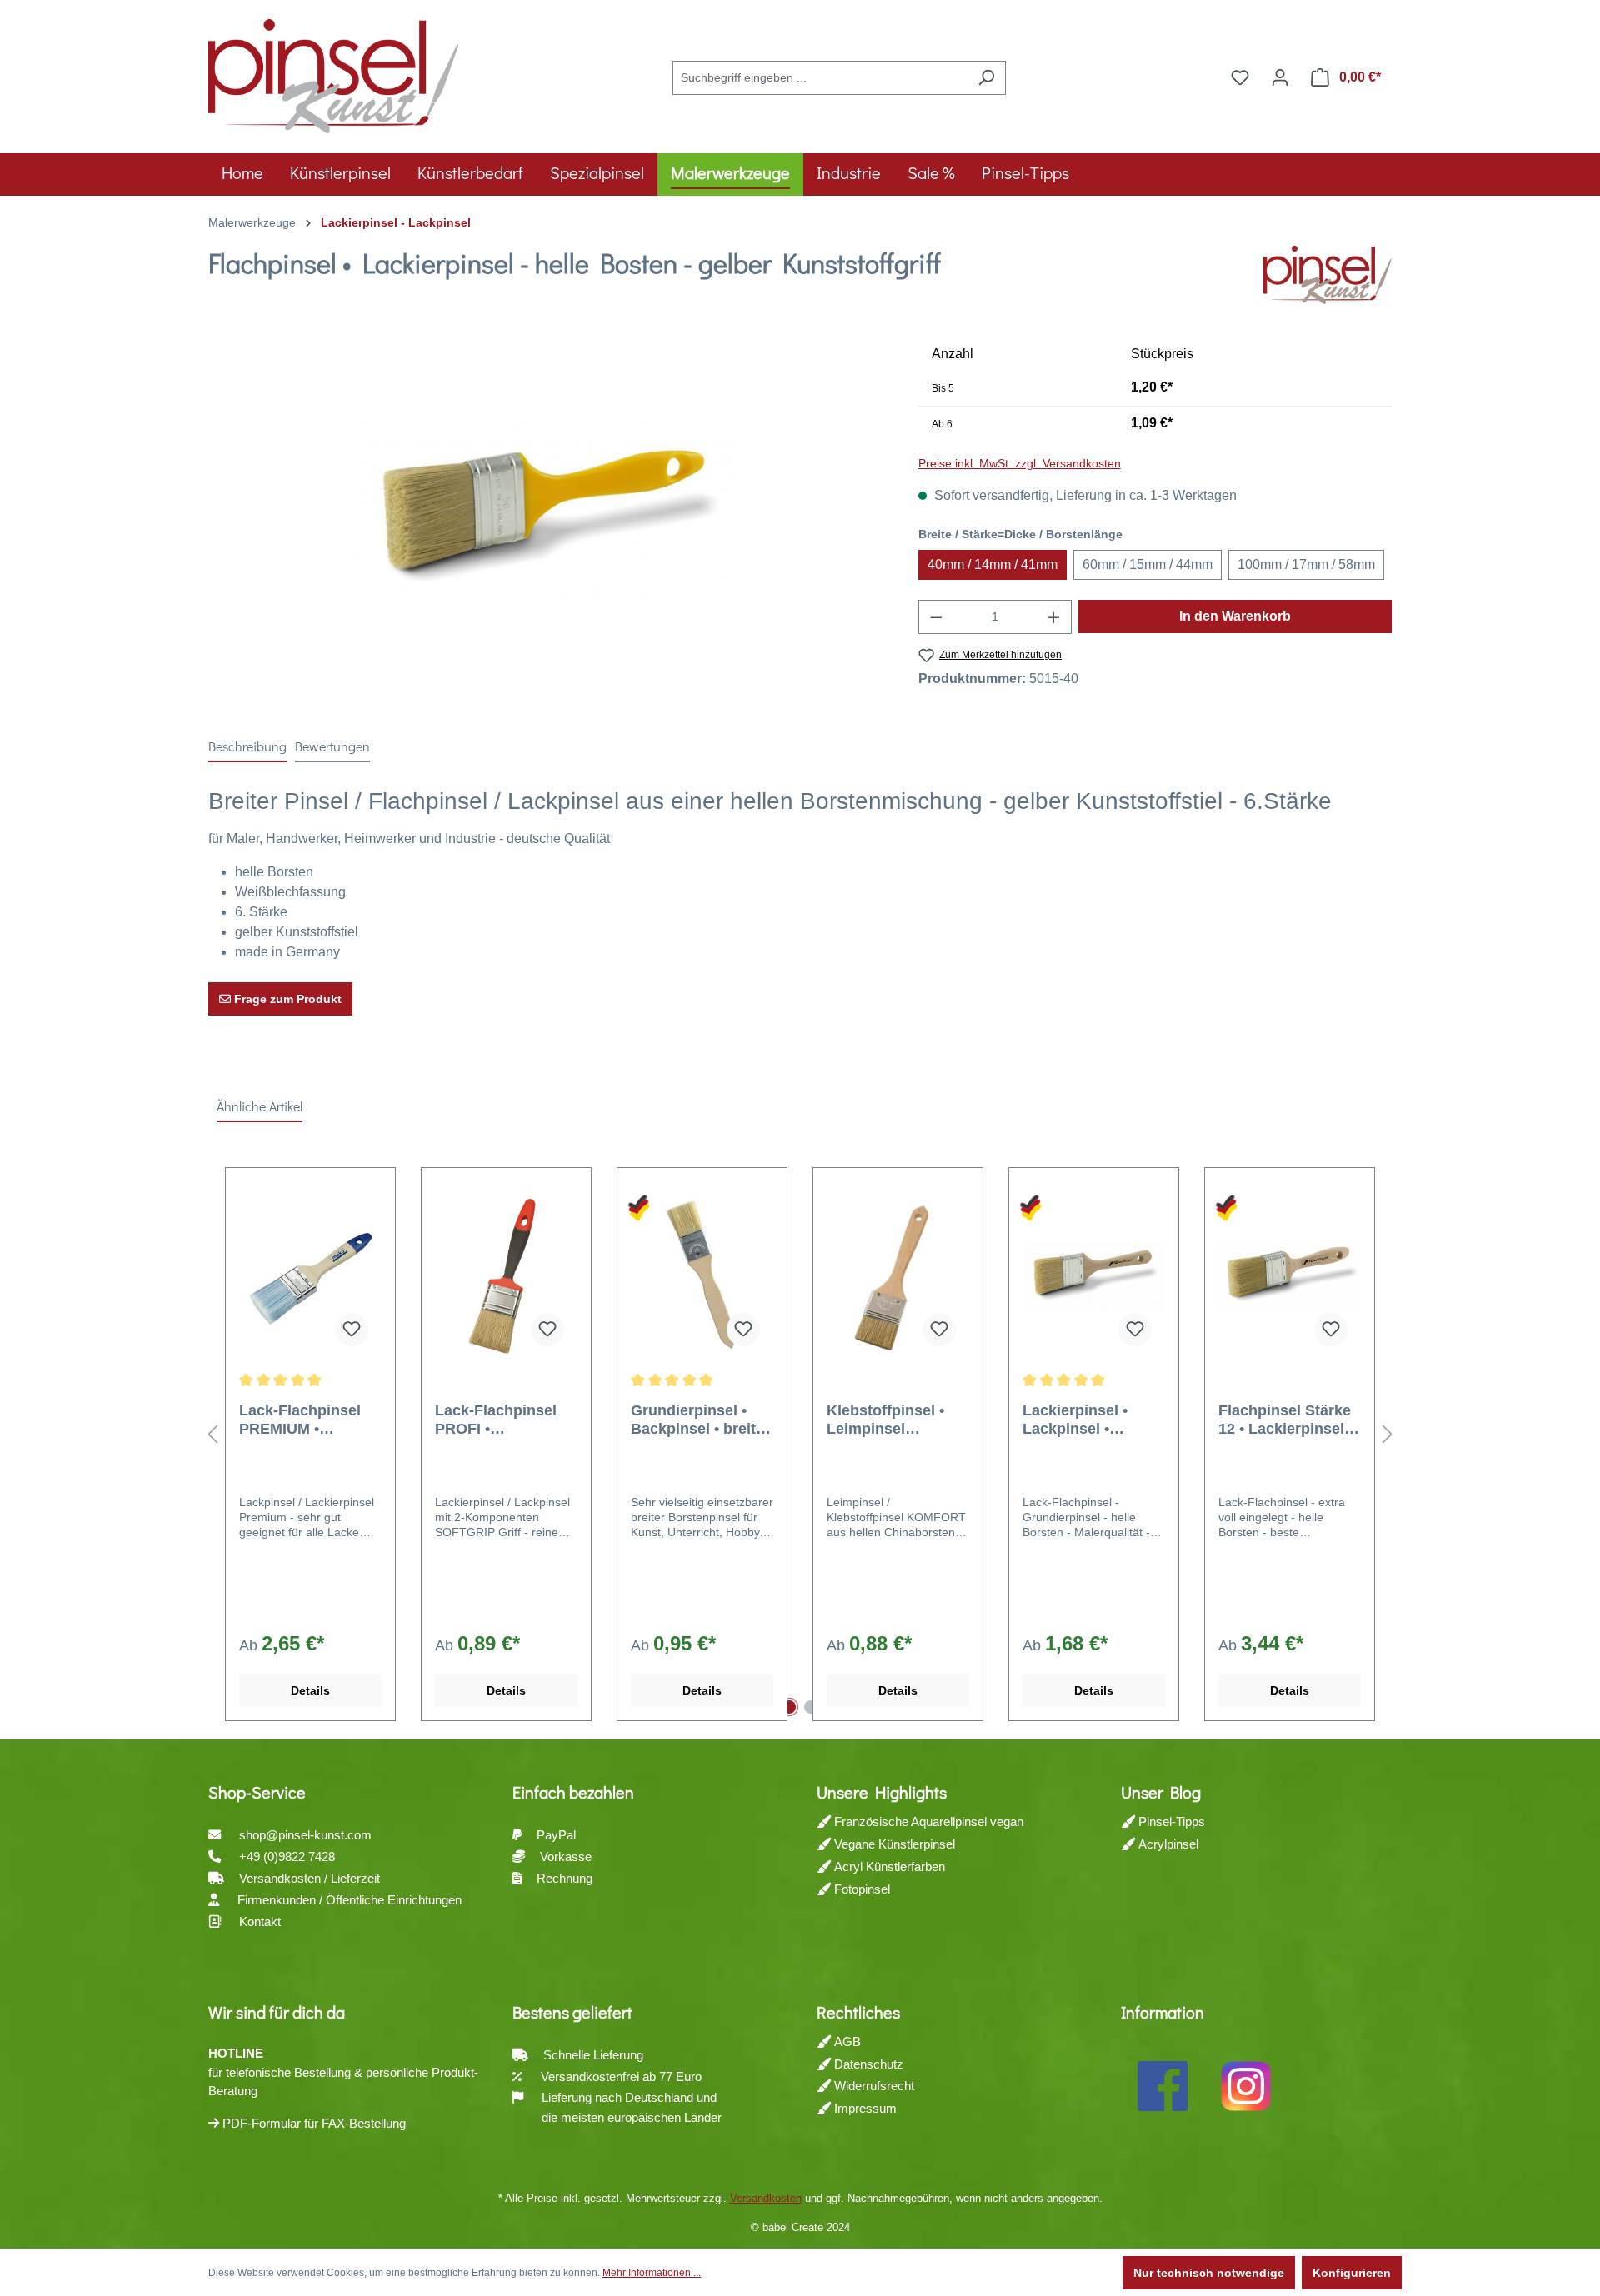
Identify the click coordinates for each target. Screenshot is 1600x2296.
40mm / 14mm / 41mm (992, 564)
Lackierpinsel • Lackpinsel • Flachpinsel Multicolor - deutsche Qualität (1085, 1420)
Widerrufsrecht (872, 2086)
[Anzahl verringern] (936, 617)
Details (310, 1690)
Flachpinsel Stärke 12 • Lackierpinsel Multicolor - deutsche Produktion (1285, 1420)
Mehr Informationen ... (652, 2273)
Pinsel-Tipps (1170, 1822)
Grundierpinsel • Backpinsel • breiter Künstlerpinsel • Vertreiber (700, 1420)
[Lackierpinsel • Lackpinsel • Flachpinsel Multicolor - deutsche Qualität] (1094, 1276)
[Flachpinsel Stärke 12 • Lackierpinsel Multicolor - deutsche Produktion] (1290, 1276)
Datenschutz (867, 2064)
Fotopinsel (860, 1889)
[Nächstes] (1387, 1435)
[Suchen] (986, 78)
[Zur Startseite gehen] (333, 74)
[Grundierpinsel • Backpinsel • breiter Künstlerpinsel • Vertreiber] (702, 1276)
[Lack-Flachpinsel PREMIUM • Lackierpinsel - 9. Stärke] (310, 1276)
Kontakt (260, 1922)
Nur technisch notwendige (1209, 2273)
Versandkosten (766, 2198)
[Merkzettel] (1240, 77)
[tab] (247, 747)
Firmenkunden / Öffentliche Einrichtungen (350, 1900)
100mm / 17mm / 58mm (1306, 564)
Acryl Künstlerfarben (888, 1867)
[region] (547, 517)
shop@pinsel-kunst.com (305, 1835)
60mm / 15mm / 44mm (1147, 564)
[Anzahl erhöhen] (1054, 617)
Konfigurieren (1352, 2273)
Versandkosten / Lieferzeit (311, 1878)
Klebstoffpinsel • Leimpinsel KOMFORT (885, 1420)
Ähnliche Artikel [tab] (260, 1106)
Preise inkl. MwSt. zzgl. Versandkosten (1020, 463)
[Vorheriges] (212, 1435)
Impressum (864, 2108)
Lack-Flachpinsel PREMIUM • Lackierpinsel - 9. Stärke (300, 1420)
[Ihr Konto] (1280, 77)
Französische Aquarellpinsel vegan (927, 1822)
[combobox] (820, 78)
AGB (846, 2041)
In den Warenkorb (1235, 616)
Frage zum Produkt (286, 999)
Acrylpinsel (1167, 1844)
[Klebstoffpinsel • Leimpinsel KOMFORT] (898, 1276)
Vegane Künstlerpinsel (893, 1844)
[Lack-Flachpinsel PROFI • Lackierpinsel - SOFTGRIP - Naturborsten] (506, 1276)
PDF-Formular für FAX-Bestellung (312, 2123)
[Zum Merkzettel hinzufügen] (352, 1330)
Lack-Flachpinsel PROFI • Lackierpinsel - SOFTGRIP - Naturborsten (496, 1420)
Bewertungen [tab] (332, 746)
